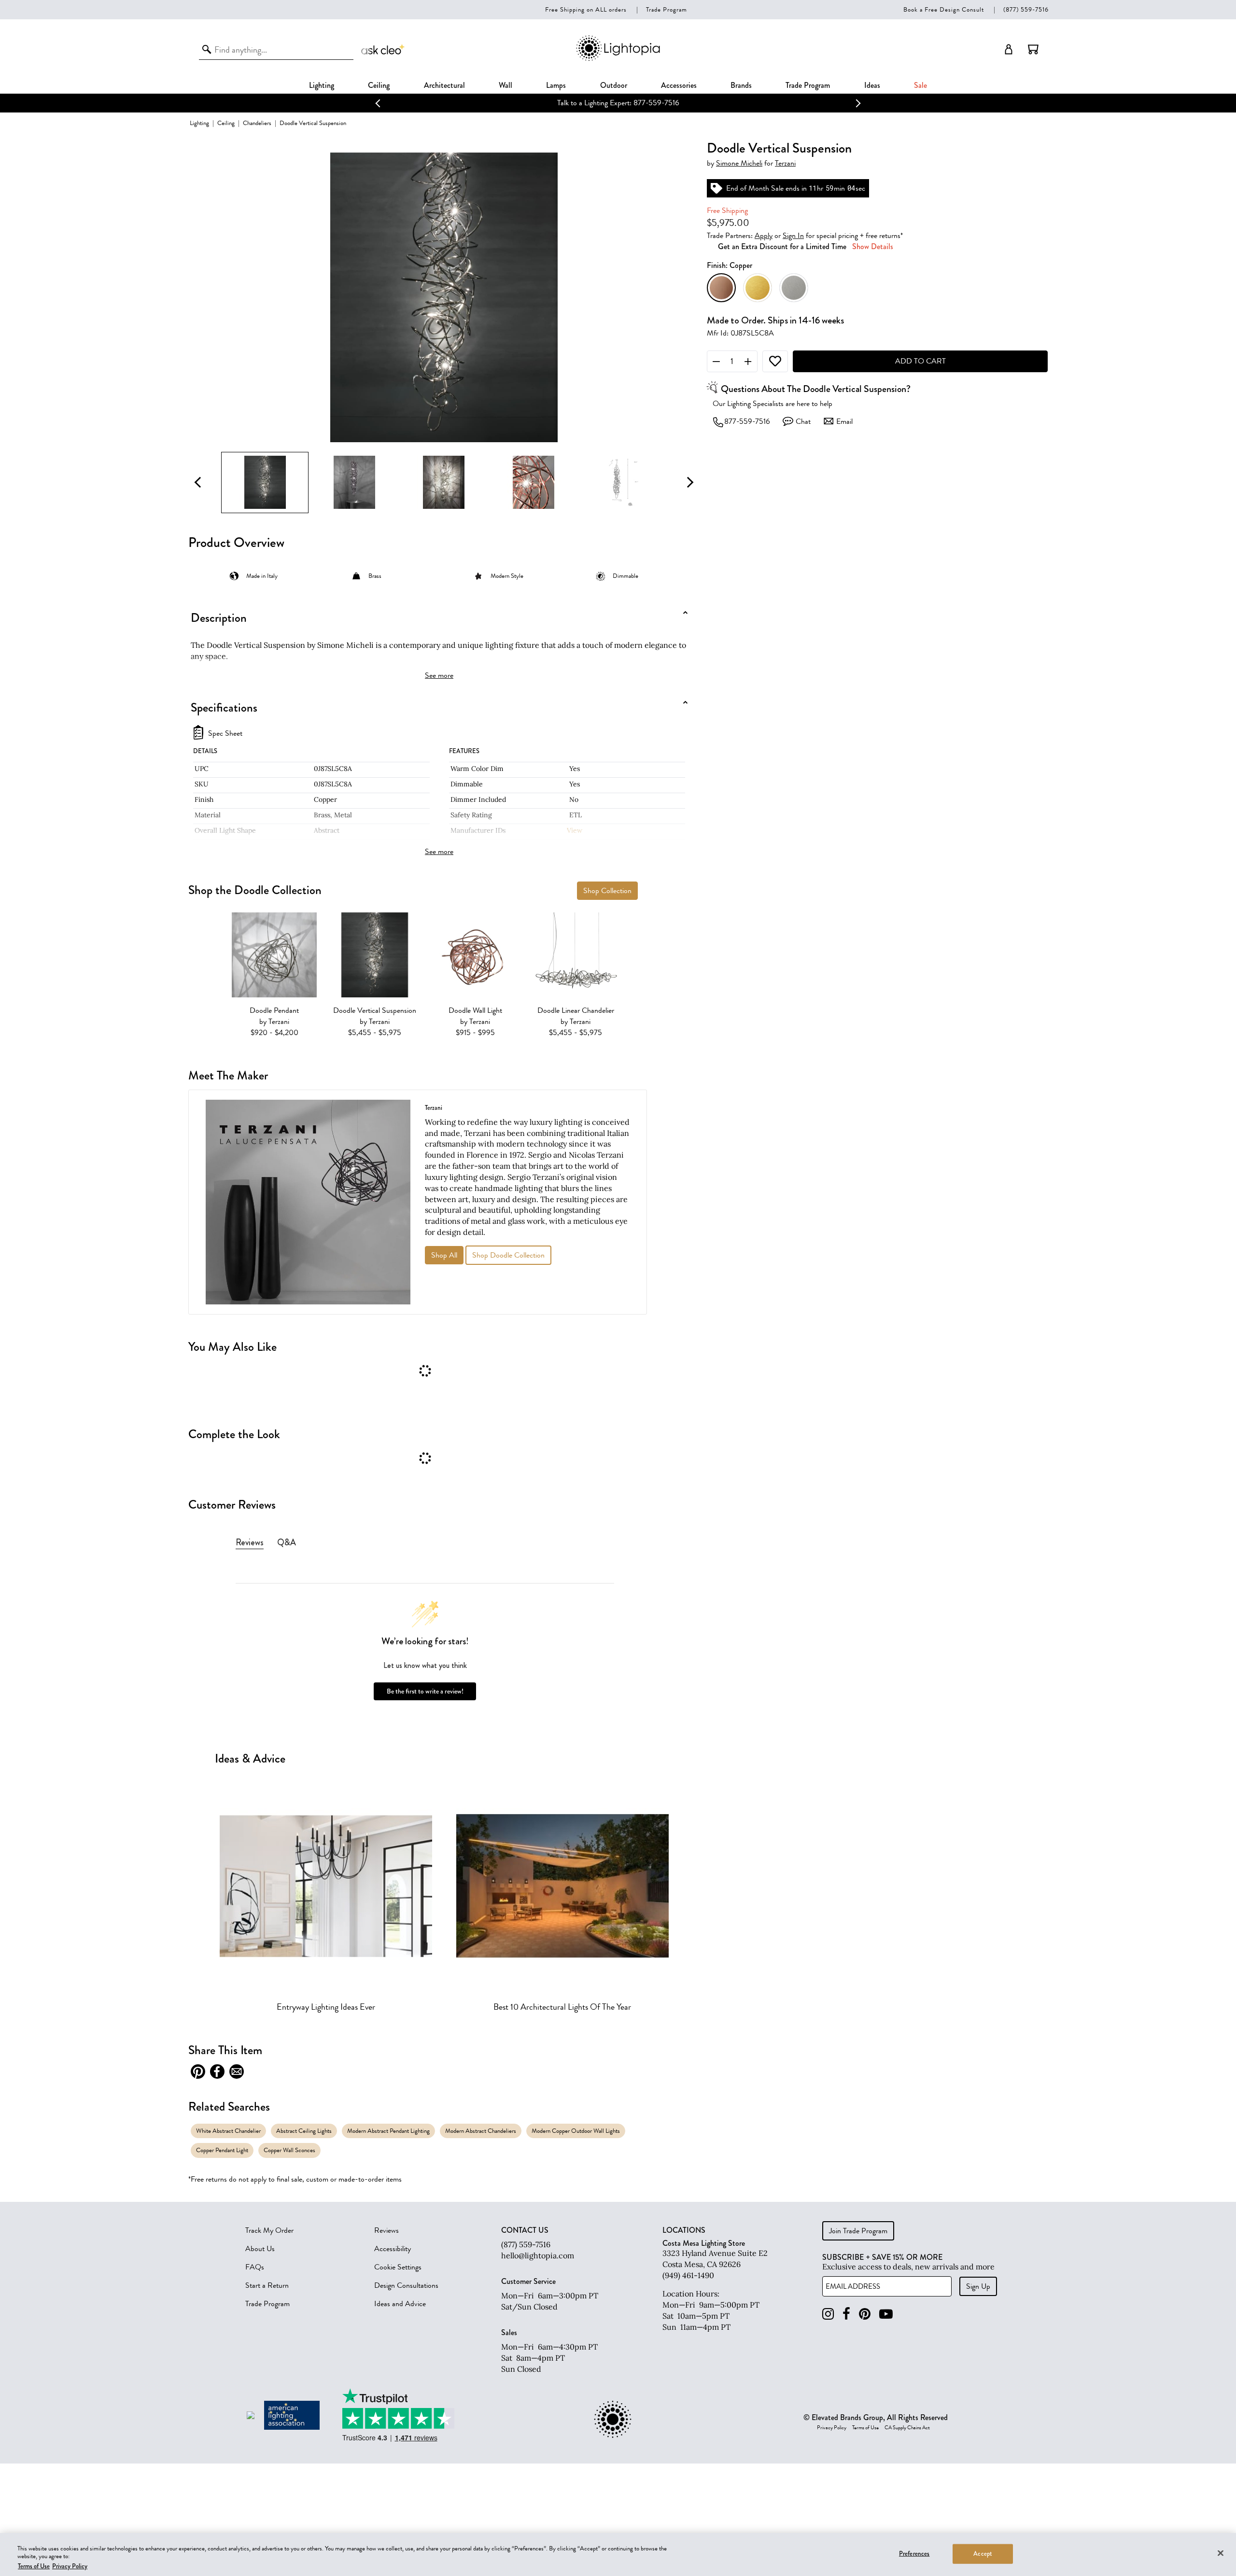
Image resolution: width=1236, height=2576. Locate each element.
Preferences (914, 2553)
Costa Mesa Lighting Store (704, 2243)
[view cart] (1033, 49)
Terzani (785, 163)
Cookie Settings (398, 2267)
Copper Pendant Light (222, 2150)
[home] (618, 59)
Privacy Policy (832, 2428)
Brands (741, 85)
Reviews (386, 2230)
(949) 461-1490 (688, 2275)
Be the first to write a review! (425, 1691)
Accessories (679, 85)
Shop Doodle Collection (508, 1255)
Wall (506, 85)
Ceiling (379, 85)
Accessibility (393, 2249)
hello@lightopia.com (538, 2255)
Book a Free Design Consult (944, 9)
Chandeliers (257, 123)
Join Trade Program (858, 2231)
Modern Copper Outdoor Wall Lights (576, 2131)
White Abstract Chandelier (228, 2131)
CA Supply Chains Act (907, 2428)
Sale (920, 85)
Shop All (444, 1255)
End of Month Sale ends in (587, 103)
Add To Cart (920, 361)
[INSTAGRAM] (828, 2314)
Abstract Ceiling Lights (304, 2131)
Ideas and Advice (400, 2304)
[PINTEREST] (865, 2314)
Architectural (444, 85)
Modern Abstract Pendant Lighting (388, 2131)
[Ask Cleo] (383, 49)
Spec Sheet (225, 734)
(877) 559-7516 (1026, 9)
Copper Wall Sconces (289, 2150)
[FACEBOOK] (846, 2314)
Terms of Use (865, 2428)
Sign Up (978, 2286)
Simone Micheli (739, 163)
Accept (983, 2553)
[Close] (1221, 2553)
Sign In (793, 236)
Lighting (322, 85)
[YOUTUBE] (886, 2314)
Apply (764, 236)
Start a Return (267, 2285)
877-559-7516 (747, 421)
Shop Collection (607, 891)
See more (439, 675)
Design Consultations (406, 2285)
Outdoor (614, 85)
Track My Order (269, 2230)
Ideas (872, 85)
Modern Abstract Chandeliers (481, 2131)
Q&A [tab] (287, 1542)
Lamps (556, 85)
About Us (260, 2249)
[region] (618, 2555)
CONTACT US (525, 2230)
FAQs (255, 2267)
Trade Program (667, 9)
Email (844, 421)
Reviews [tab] (250, 1542)
